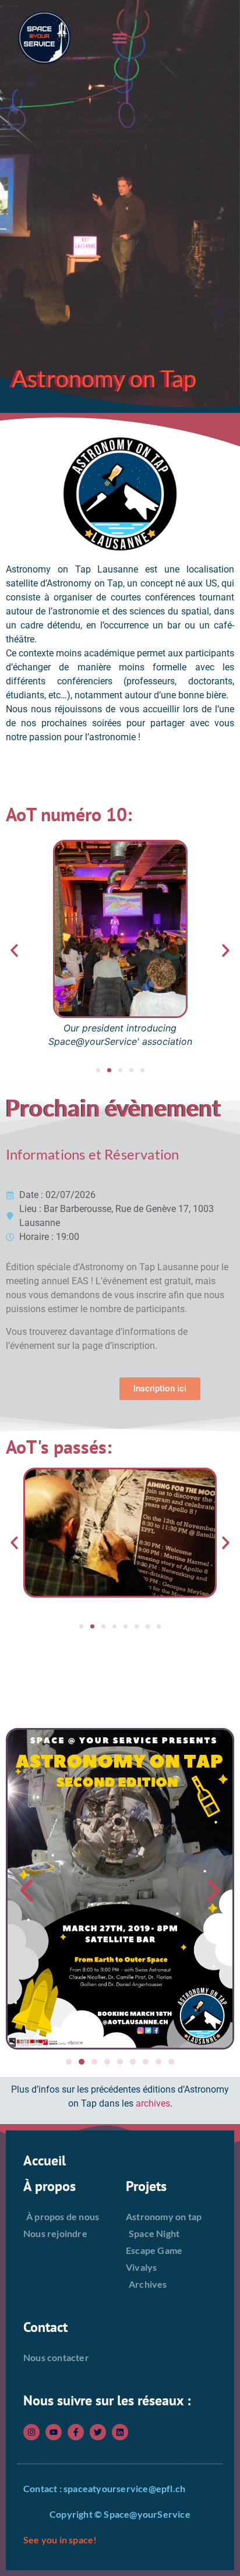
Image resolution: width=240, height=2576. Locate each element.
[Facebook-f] (76, 2432)
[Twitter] (98, 2432)
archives (153, 2103)
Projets (146, 2186)
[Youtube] (54, 2432)
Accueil (45, 2160)
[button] (120, 38)
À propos (50, 2186)
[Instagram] (31, 2432)
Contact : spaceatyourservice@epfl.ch (104, 2488)
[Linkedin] (120, 2432)
